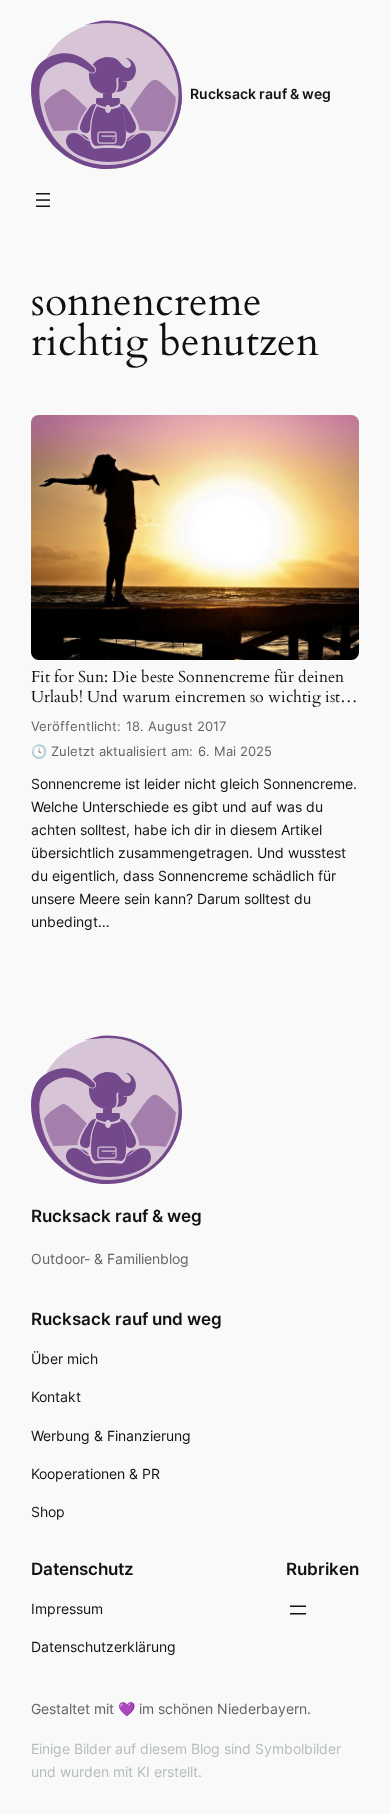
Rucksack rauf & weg (260, 93)
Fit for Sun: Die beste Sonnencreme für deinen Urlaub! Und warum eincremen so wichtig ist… (194, 687)
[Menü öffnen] (43, 200)
